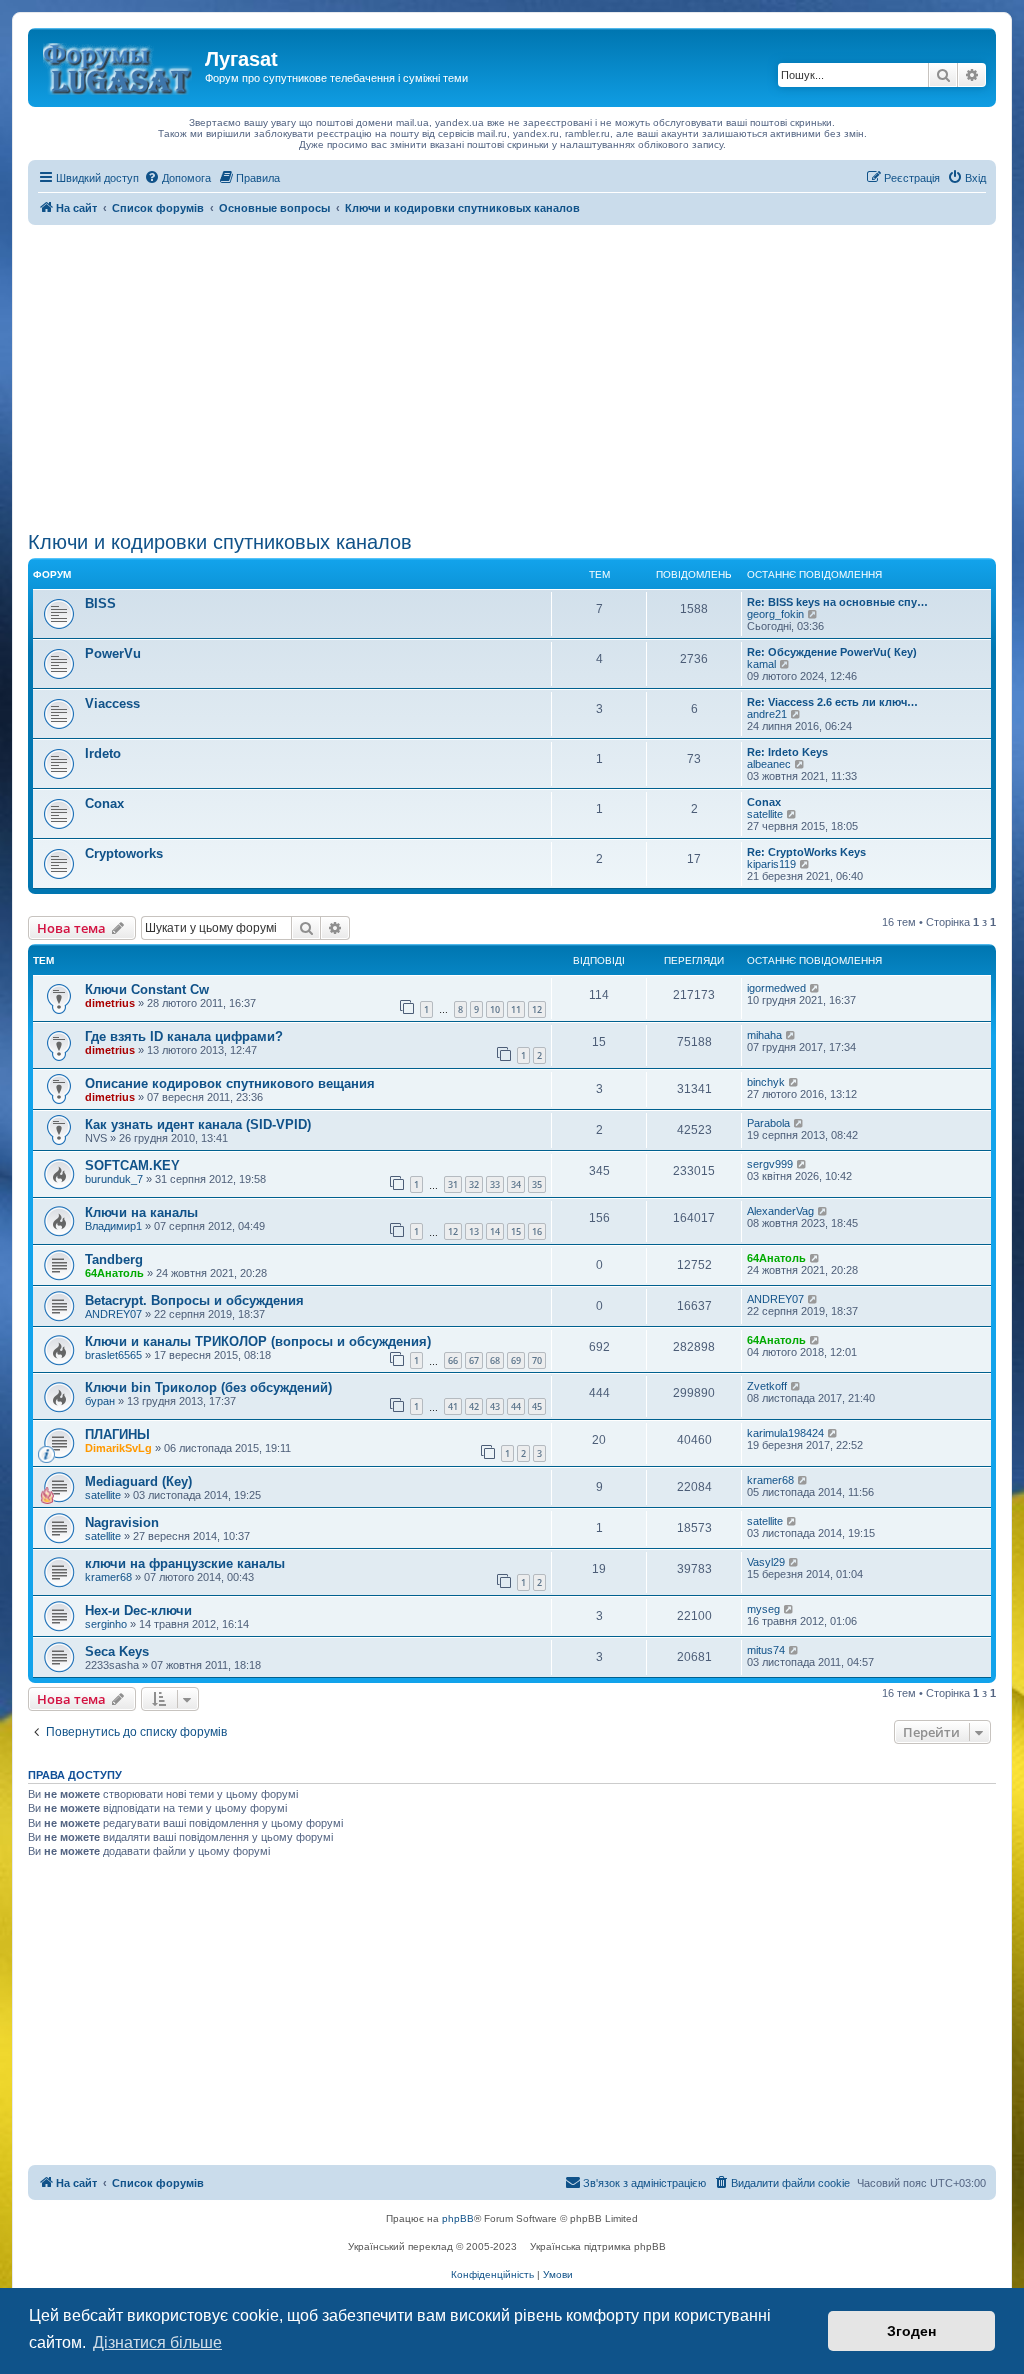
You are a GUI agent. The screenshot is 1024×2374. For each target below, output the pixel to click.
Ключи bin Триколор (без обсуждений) (208, 1387)
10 (495, 1009)
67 (474, 1360)
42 (474, 1406)
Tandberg (114, 1259)
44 (516, 1406)
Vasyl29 (766, 1562)
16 (537, 1231)
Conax (104, 803)
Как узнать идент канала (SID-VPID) (198, 1124)
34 (516, 1184)
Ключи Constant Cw (147, 989)
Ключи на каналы (141, 1212)
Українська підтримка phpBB (598, 2246)
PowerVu (113, 653)
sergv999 (770, 1164)
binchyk (766, 1082)
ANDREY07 (113, 1314)
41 (453, 1406)
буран (100, 1401)
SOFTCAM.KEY (132, 1165)
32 (474, 1184)
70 (537, 1360)
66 (453, 1360)
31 (453, 1184)
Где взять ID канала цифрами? (184, 1036)
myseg (763, 1609)
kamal (761, 664)
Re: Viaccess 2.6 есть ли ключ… (832, 702)
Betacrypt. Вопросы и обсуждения (194, 1300)
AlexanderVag (780, 1211)
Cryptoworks (124, 853)
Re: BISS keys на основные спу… (837, 602)
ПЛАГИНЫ (117, 1434)
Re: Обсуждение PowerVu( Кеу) (832, 652)
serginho (106, 1624)
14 (495, 1231)
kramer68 (770, 1480)
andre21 (767, 714)
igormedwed (776, 988)
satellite (765, 814)
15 (516, 1231)
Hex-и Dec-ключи (138, 1610)
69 (516, 1360)
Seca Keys (117, 1651)
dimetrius (110, 1003)
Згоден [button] (911, 2331)
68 (495, 1360)
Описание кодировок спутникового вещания (230, 1083)
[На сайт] (119, 65)
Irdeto (103, 753)
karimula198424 (785, 1433)
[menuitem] (177, 178)
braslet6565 (113, 1355)
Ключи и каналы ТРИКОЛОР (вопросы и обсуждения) (258, 1341)
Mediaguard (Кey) (138, 1481)
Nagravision (122, 1522)
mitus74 (766, 1650)
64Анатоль (114, 1273)
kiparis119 (771, 864)
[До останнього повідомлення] (815, 988)
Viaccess (112, 703)
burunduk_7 (114, 1179)
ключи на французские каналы (185, 1563)
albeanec (769, 764)
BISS (100, 603)
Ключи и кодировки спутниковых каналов (220, 542)
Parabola (768, 1123)
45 (537, 1406)
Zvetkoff (767, 1386)
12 (537, 1009)
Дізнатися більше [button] (157, 2342)
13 (474, 1231)
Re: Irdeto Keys (787, 752)
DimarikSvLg (118, 1448)
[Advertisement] (512, 375)
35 (537, 1184)
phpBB (458, 2218)
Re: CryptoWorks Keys (806, 852)
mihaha (764, 1035)
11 (516, 1009)
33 (495, 1184)
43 (495, 1406)
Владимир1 (113, 1226)
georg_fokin (775, 614)
